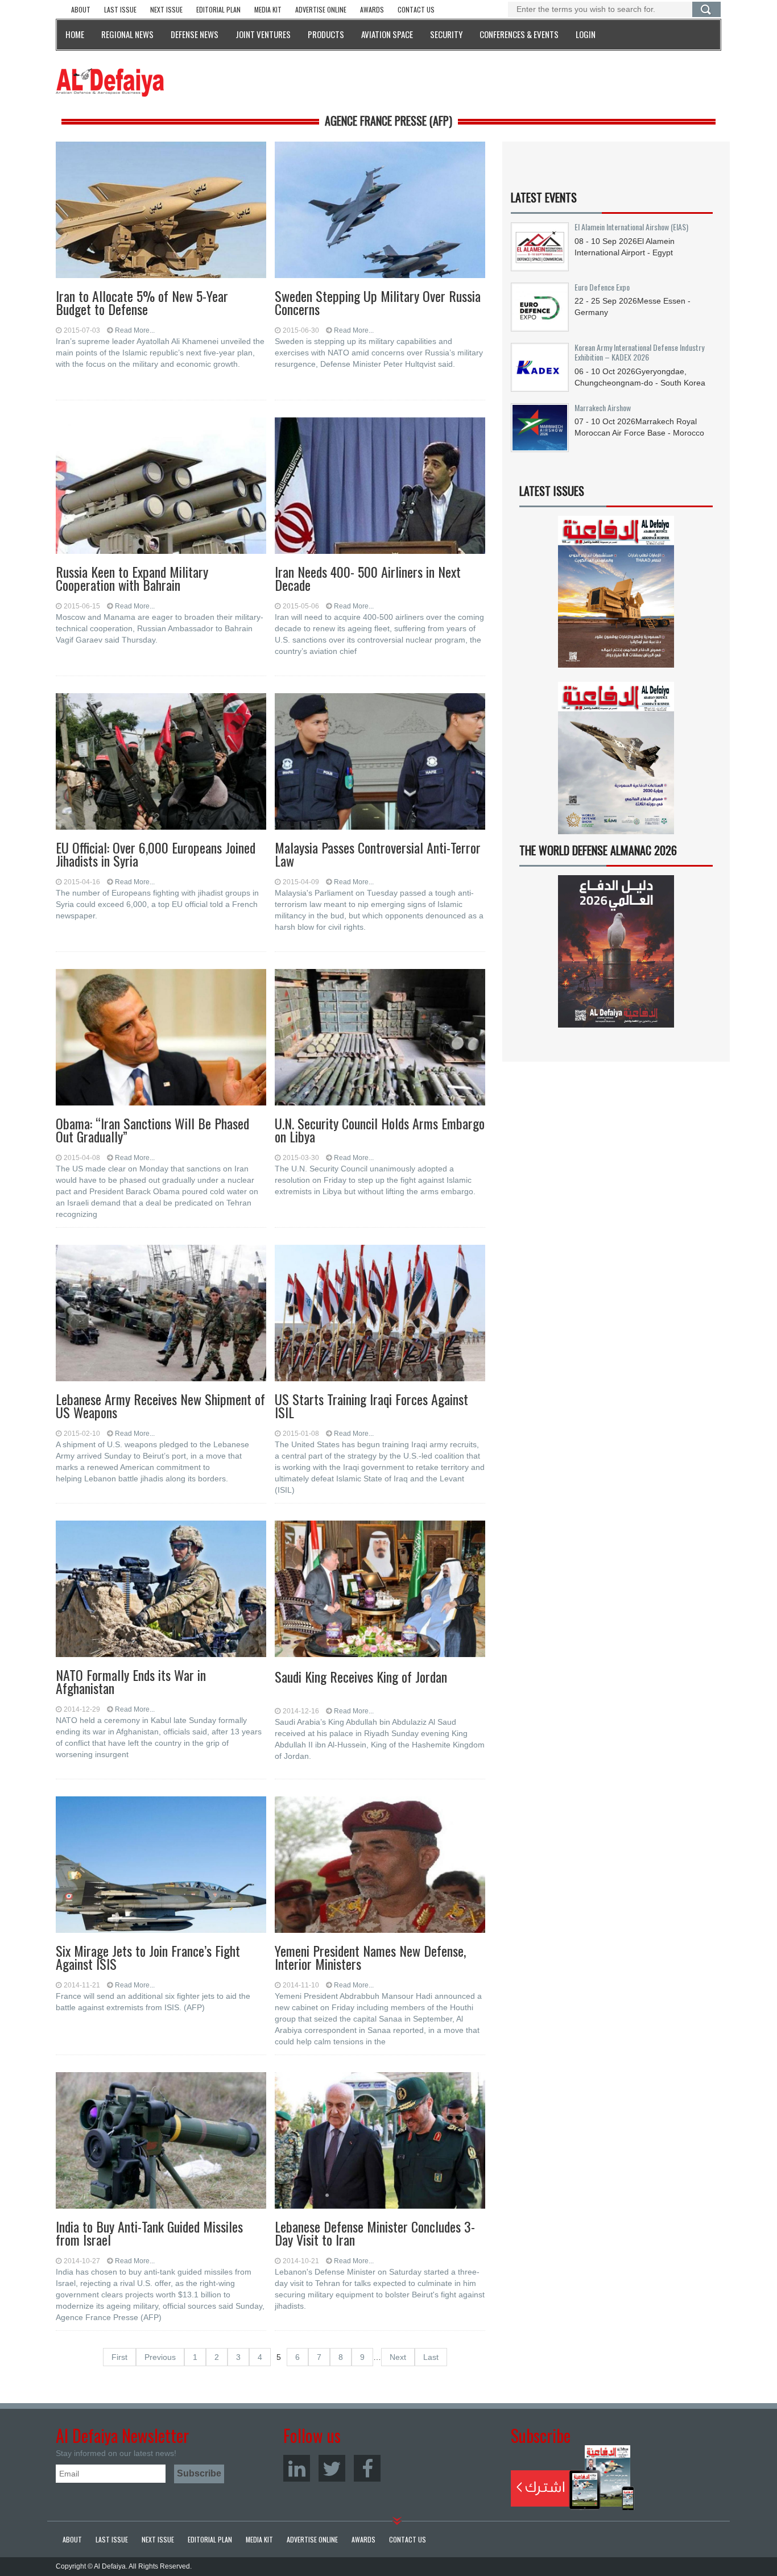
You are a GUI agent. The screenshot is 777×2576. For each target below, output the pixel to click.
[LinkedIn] (297, 2468)
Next (398, 2357)
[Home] (110, 82)
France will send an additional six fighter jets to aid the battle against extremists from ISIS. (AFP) (153, 2002)
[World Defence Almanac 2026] (616, 951)
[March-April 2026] (616, 596)
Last (431, 2357)
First (119, 2357)
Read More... (135, 330)
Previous (160, 2357)
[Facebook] (367, 2468)
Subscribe (573, 2478)
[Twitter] (332, 2468)
